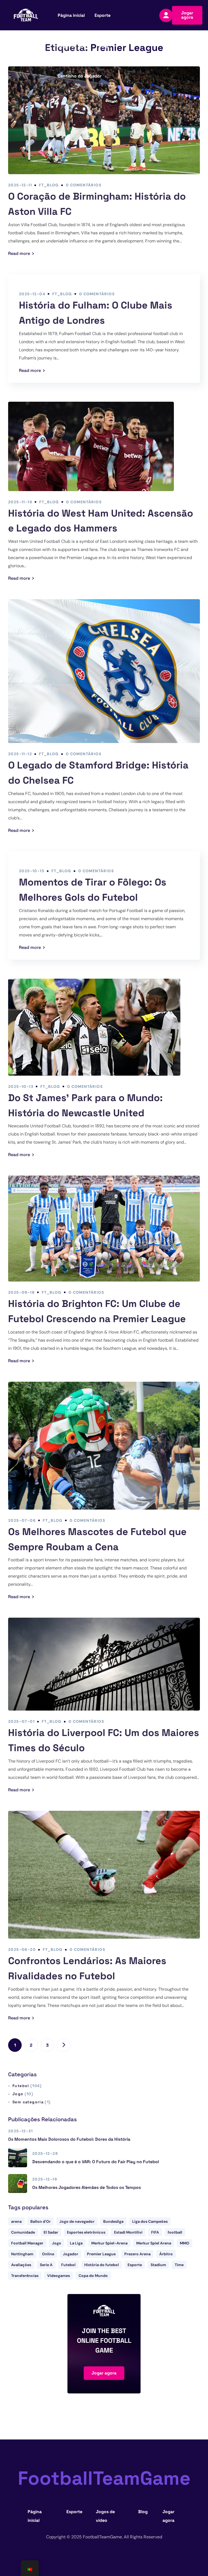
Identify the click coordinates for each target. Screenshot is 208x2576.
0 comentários (84, 185)
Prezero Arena (137, 2254)
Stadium (158, 2265)
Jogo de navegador (77, 2221)
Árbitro (166, 2254)
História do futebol (102, 2265)
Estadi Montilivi (128, 2232)
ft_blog (49, 185)
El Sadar (51, 2232)
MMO (185, 2243)
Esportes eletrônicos (86, 2232)
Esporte (135, 2265)
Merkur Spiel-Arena (109, 2243)
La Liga (76, 2243)
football (175, 2232)
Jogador (71, 2254)
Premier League (101, 2254)
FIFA (155, 2232)
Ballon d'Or (40, 2221)
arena (16, 2221)
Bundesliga (113, 2221)
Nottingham (22, 2254)
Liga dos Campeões (150, 2221)
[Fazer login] (166, 15)
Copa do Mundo (93, 2276)
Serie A (46, 2265)
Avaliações (21, 2265)
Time (179, 2265)
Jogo (23, 2094)
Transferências (25, 2276)
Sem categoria (31, 2102)
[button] (187, 15)
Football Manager (27, 2243)
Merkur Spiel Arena (154, 2243)
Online (48, 2254)
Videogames (58, 2276)
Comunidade (23, 2232)
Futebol (27, 2086)
